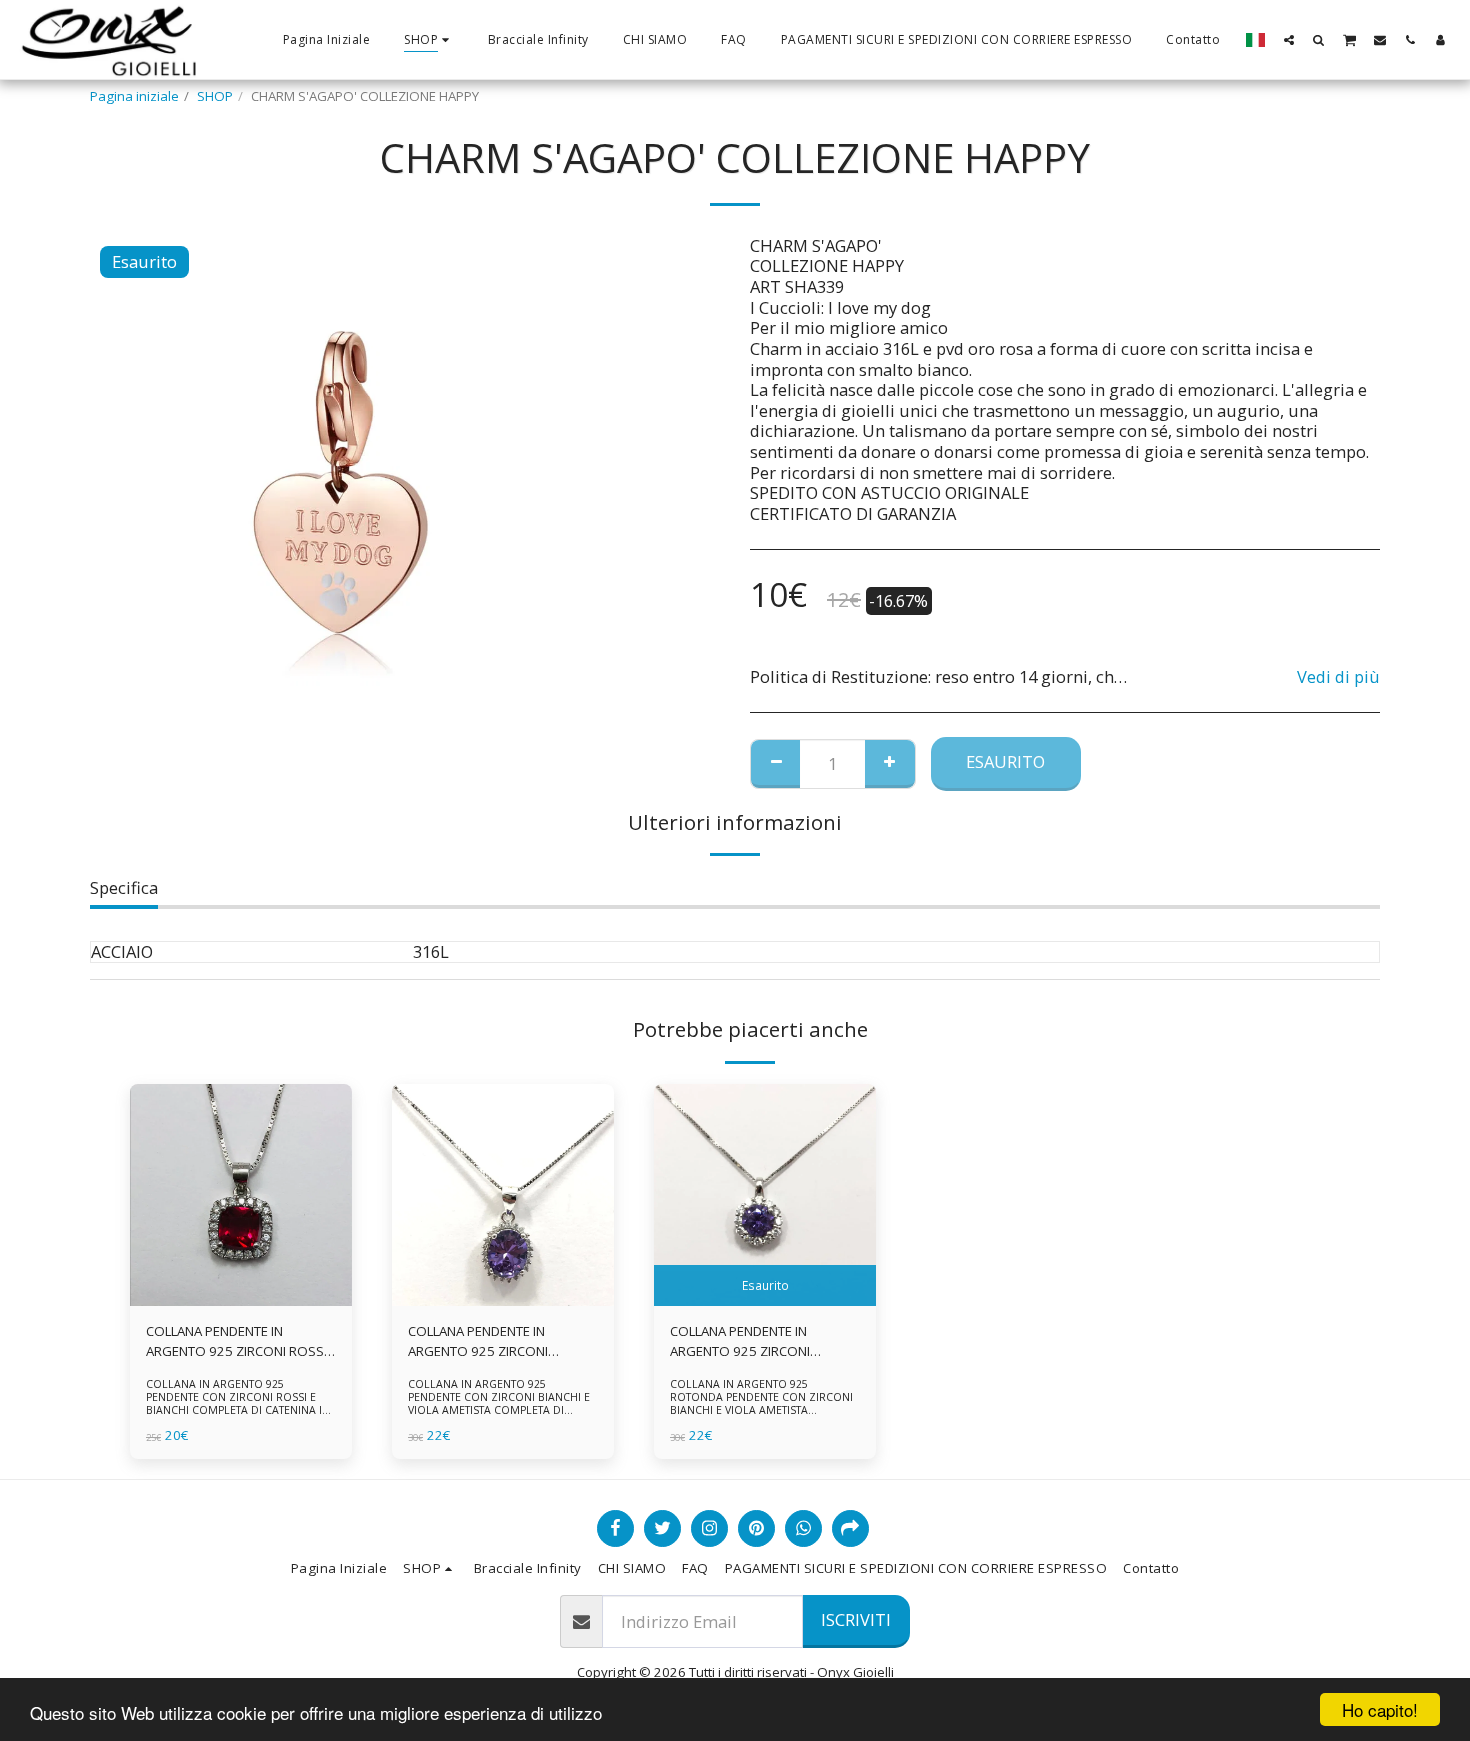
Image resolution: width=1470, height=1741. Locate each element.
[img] (241, 1195)
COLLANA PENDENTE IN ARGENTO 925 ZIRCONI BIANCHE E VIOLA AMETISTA (489, 1342)
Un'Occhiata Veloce (241, 1299)
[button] (1289, 39)
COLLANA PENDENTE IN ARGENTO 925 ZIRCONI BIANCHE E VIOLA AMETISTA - (755, 1342)
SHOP (215, 96)
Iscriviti (856, 1619)
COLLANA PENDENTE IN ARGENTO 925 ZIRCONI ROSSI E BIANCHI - (236, 1342)
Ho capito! (1380, 1709)
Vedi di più (1338, 677)
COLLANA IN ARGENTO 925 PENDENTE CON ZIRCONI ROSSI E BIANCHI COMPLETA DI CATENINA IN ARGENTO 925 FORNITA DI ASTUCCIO (239, 1404)
